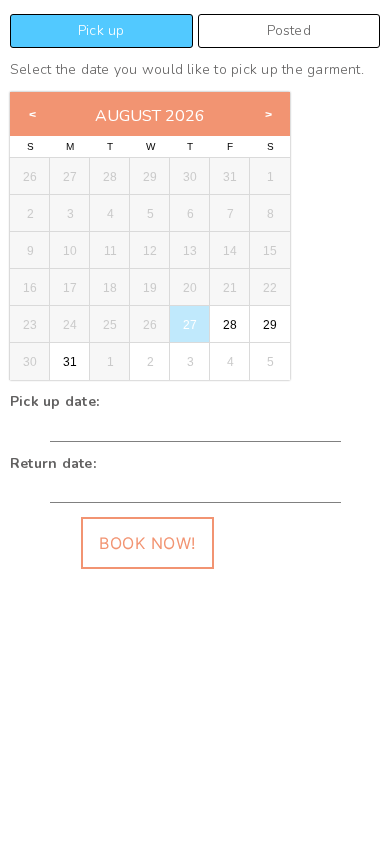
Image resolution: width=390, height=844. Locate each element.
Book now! (147, 543)
